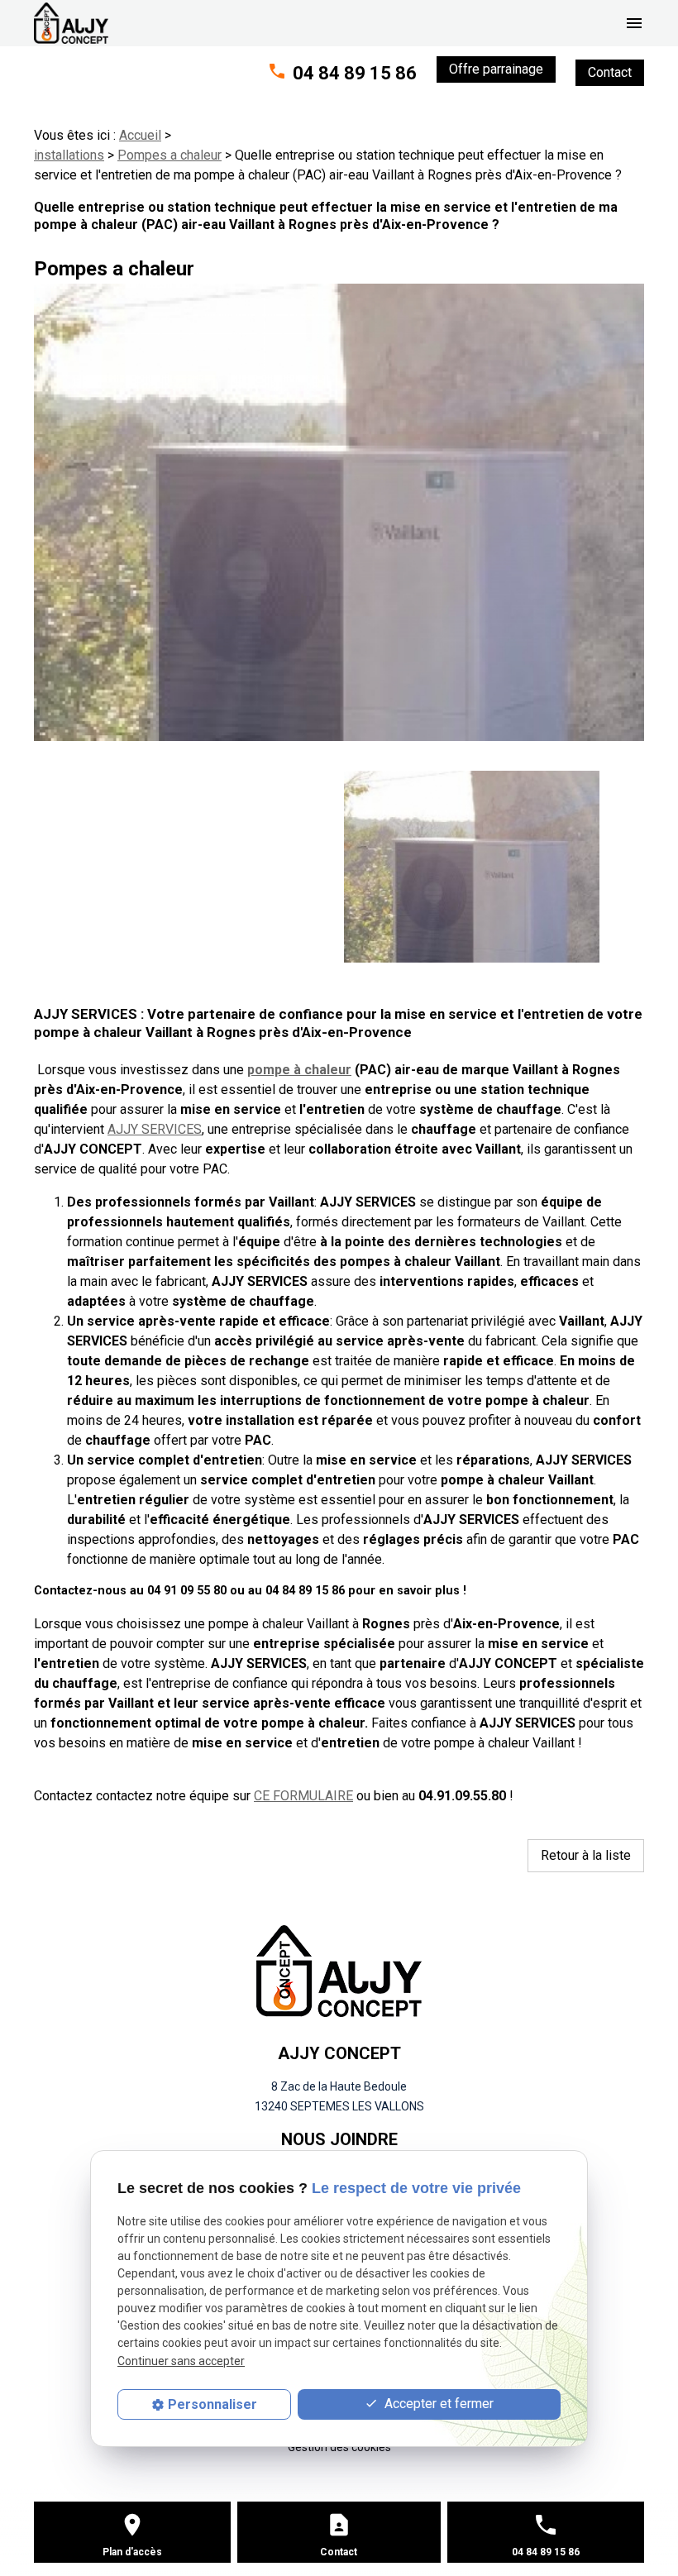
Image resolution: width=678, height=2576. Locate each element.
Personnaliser (212, 2404)
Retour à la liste (586, 1855)
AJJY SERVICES (155, 1129)
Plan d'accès (132, 2552)
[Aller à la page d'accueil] (71, 23)
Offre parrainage (496, 69)
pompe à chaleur (299, 1070)
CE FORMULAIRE (303, 1796)
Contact (610, 72)
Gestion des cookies (339, 2447)
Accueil (140, 135)
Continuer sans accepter (181, 2361)
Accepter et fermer (437, 2404)
